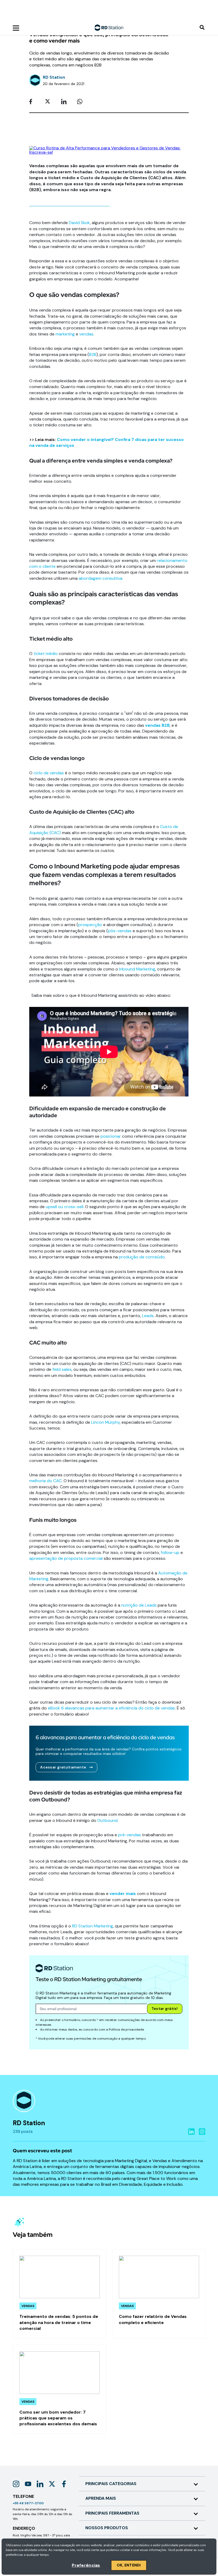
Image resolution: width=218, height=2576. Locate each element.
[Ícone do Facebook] (64, 2484)
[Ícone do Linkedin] (40, 2484)
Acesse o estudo (84, 14)
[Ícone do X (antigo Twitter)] (52, 2484)
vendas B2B (157, 725)
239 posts (23, 2131)
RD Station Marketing (93, 1926)
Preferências (86, 2565)
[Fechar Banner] (213, 8)
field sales (62, 1369)
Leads (148, 1316)
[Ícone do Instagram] (16, 2484)
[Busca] (202, 28)
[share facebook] (33, 102)
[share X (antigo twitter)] (49, 102)
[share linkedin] (65, 102)
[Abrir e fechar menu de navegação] (16, 28)
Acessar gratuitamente (63, 1767)
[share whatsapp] (81, 102)
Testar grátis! (165, 2008)
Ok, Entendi (129, 2565)
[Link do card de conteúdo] (60, 2294)
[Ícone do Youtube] (28, 2484)
